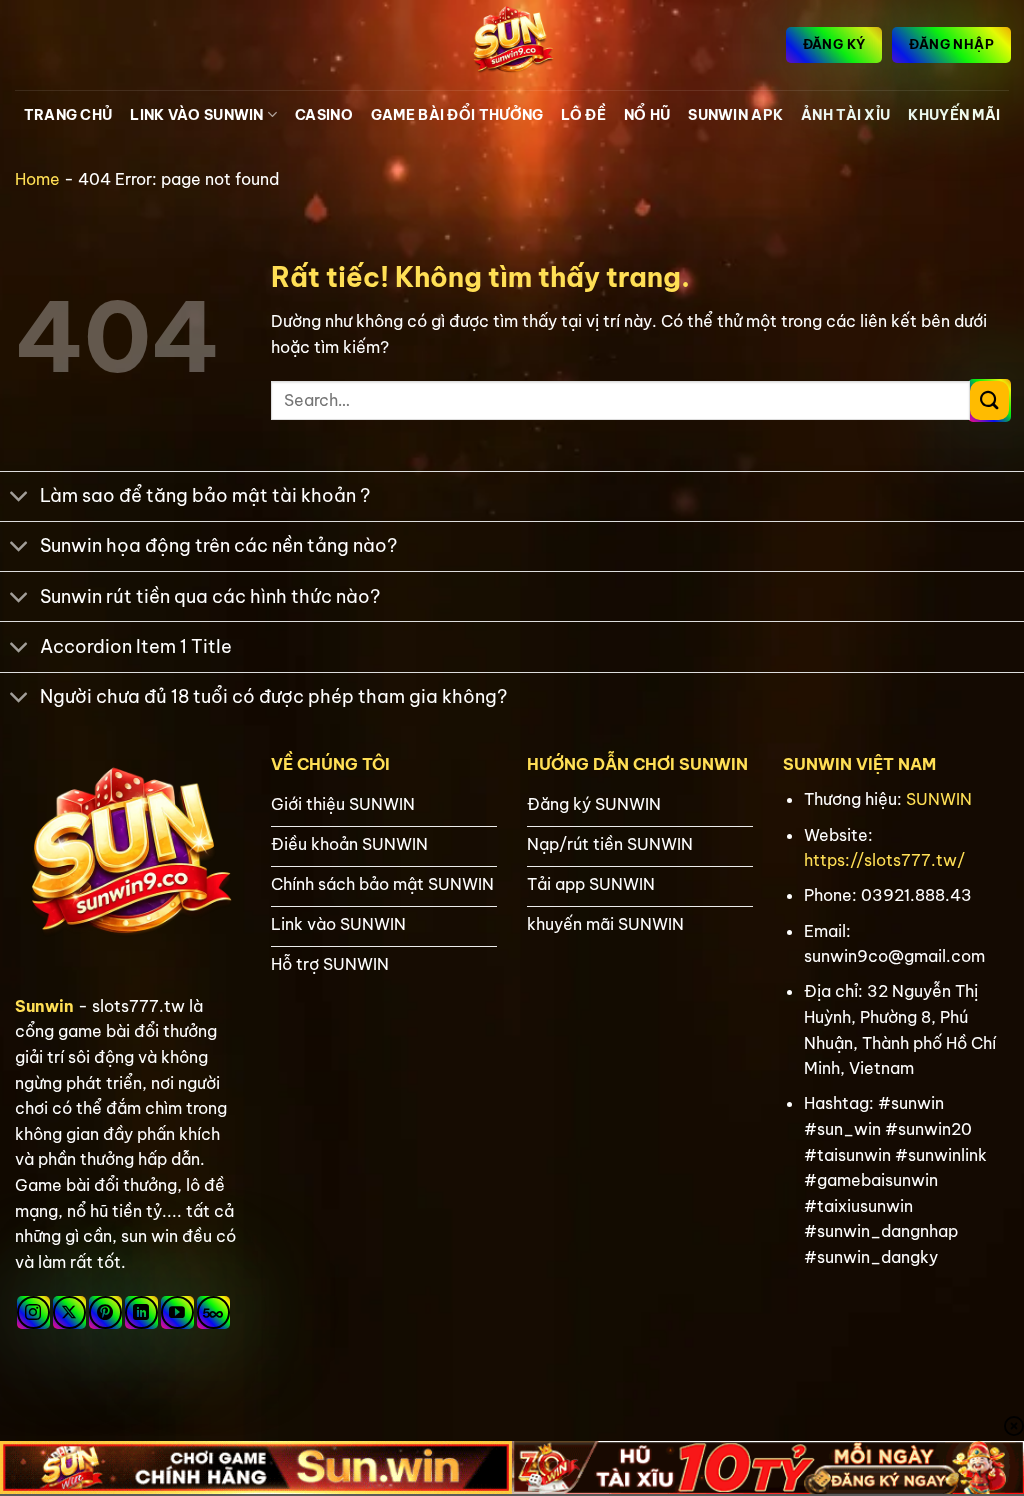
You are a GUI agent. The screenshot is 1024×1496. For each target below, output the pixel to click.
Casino (324, 115)
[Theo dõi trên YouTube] (177, 1312)
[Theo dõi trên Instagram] (33, 1312)
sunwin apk (735, 115)
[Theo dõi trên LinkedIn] (141, 1312)
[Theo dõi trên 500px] (213, 1312)
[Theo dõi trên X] (69, 1312)
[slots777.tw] (512, 45)
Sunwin (44, 1006)
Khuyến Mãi (954, 115)
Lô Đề (583, 115)
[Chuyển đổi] (19, 498)
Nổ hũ (647, 115)
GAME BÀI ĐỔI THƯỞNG (457, 115)
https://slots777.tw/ (884, 860)
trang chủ (68, 115)
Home (37, 179)
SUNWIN (939, 799)
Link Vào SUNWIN (196, 115)
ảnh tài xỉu (845, 115)
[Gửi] (989, 400)
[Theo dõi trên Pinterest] (105, 1312)
